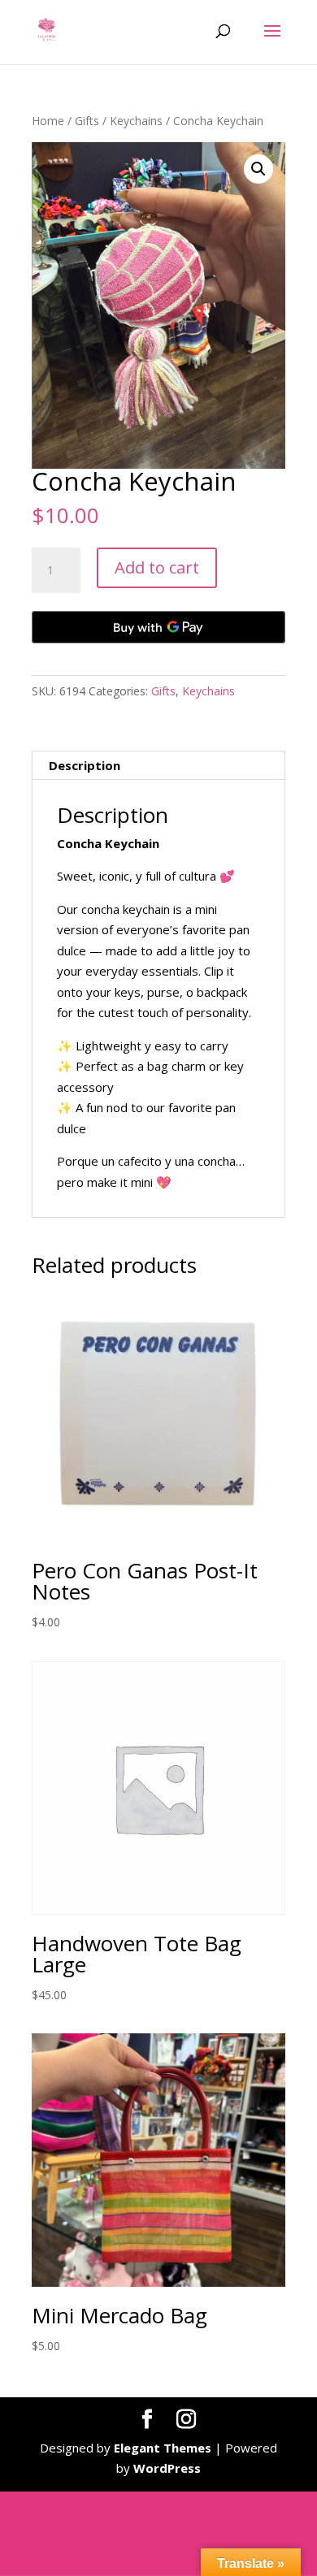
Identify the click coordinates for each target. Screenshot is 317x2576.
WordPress (167, 2468)
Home (48, 121)
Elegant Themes (163, 2448)
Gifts (87, 121)
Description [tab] (85, 765)
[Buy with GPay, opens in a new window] (158, 627)
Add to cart (157, 567)
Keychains (136, 121)
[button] (258, 169)
